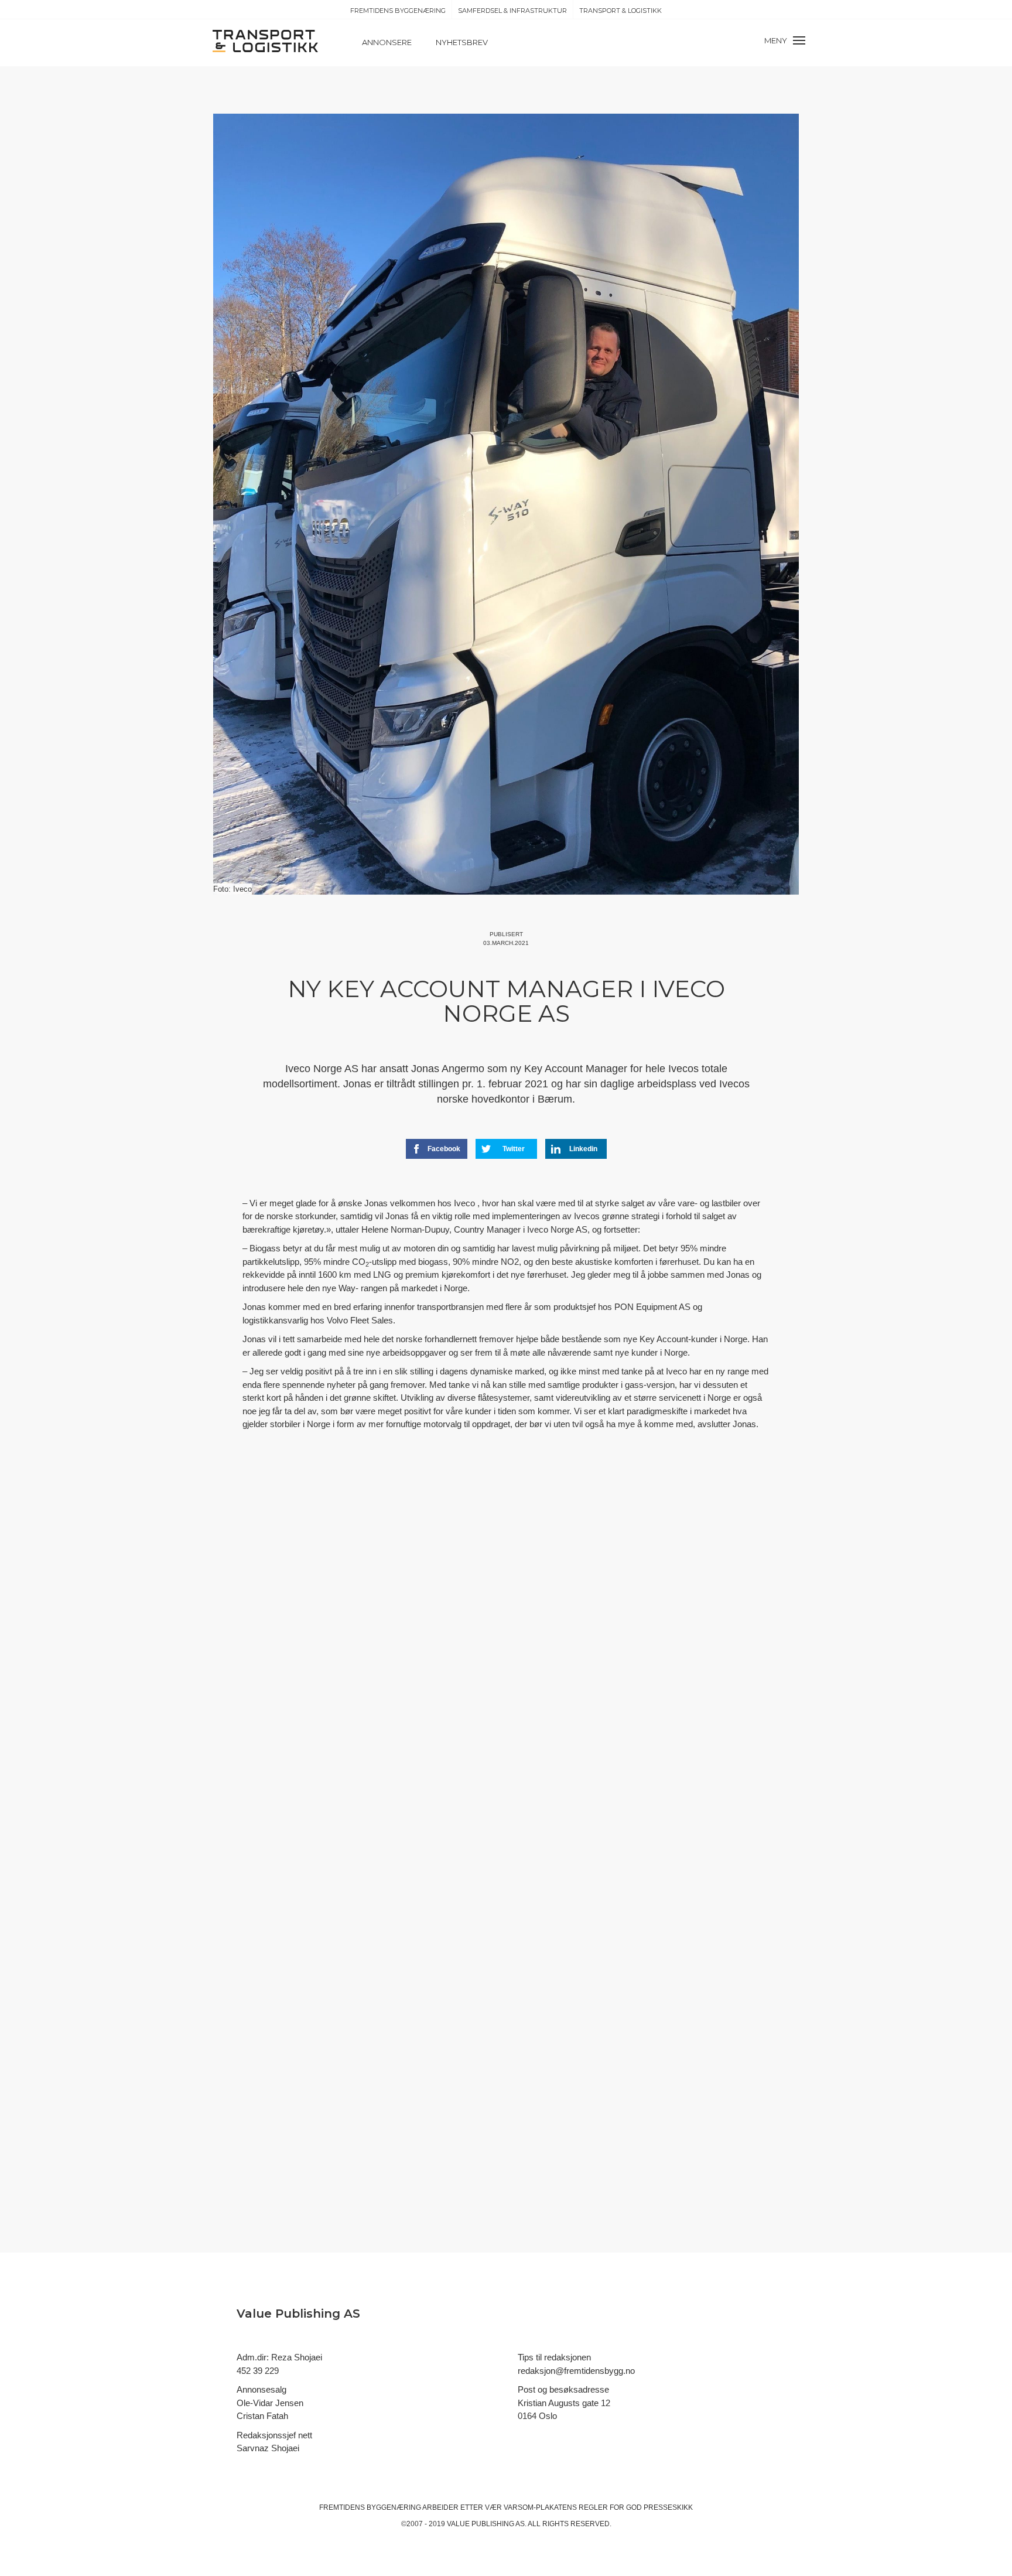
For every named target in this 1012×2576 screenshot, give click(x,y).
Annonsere (387, 42)
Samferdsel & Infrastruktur (512, 11)
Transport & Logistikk (620, 11)
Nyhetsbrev (462, 42)
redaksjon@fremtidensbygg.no (576, 2371)
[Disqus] (506, 1655)
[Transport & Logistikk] (265, 40)
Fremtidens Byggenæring (398, 11)
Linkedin (583, 1149)
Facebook (444, 1149)
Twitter (514, 1149)
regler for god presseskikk (636, 2507)
